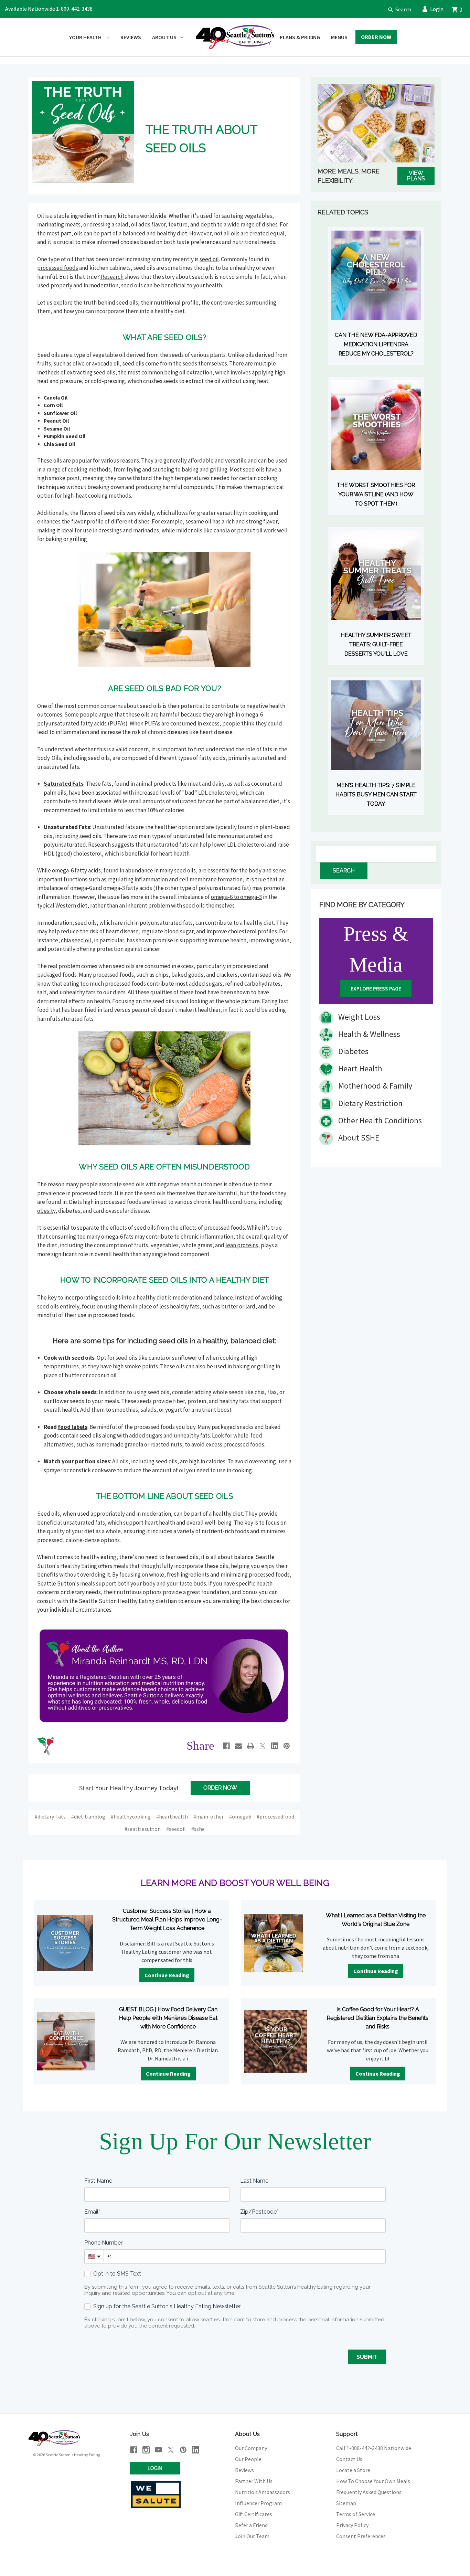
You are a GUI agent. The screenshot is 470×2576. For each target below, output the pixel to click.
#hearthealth (172, 1816)
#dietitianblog (88, 1816)
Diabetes (352, 1051)
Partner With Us (254, 2481)
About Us (164, 37)
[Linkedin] (275, 1746)
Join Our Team (252, 2536)
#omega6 (240, 1816)
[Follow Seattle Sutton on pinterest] (183, 2450)
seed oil (209, 259)
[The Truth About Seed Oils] (83, 131)
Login (437, 9)
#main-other (209, 1816)
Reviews (131, 37)
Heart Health (359, 1068)
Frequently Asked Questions (369, 2492)
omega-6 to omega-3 (236, 897)
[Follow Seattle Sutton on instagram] (146, 2450)
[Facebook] (226, 1746)
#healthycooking (131, 1816)
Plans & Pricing (300, 37)
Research (112, 277)
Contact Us (349, 2459)
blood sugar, (180, 931)
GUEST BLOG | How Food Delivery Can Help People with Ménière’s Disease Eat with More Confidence (168, 2018)
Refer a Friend (251, 2525)
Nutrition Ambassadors (263, 2492)
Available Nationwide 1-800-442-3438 (49, 9)
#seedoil (176, 1829)
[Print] (250, 1746)
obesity (46, 1211)
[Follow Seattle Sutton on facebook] (134, 2450)
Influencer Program (258, 2503)
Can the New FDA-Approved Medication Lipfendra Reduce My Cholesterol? (376, 344)
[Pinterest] (287, 1746)
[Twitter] (263, 1746)
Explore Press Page (376, 988)
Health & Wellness (368, 1034)
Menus (339, 37)
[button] (397, 9)
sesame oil (198, 521)
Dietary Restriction (370, 1103)
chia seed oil (76, 940)
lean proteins (242, 1245)
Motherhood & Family (374, 1086)
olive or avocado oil (96, 363)
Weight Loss (358, 1017)
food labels (73, 1427)
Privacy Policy (352, 2525)
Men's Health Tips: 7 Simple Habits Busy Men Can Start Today (376, 794)
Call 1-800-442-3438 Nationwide (374, 2448)
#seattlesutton (143, 1829)
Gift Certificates (254, 2514)
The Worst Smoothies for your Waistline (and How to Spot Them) (376, 494)
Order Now (376, 37)
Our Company (251, 2448)
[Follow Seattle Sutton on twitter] (171, 2450)
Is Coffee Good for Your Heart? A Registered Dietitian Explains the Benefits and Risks (378, 2018)
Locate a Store (353, 2470)
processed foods (58, 268)
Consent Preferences (361, 2536)
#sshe (198, 1829)
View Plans (416, 176)
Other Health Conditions (379, 1120)
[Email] (238, 1746)
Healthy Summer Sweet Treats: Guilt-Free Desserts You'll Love (376, 644)
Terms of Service (356, 2514)
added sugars (206, 984)
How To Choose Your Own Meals (373, 2481)
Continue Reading (167, 1975)
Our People (248, 2459)
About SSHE (358, 1138)
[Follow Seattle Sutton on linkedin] (196, 2450)
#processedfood (275, 1816)
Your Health (86, 37)
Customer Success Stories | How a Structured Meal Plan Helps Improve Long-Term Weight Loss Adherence (167, 1920)
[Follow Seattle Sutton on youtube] (158, 2450)
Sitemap (346, 2503)
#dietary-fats (50, 1816)
